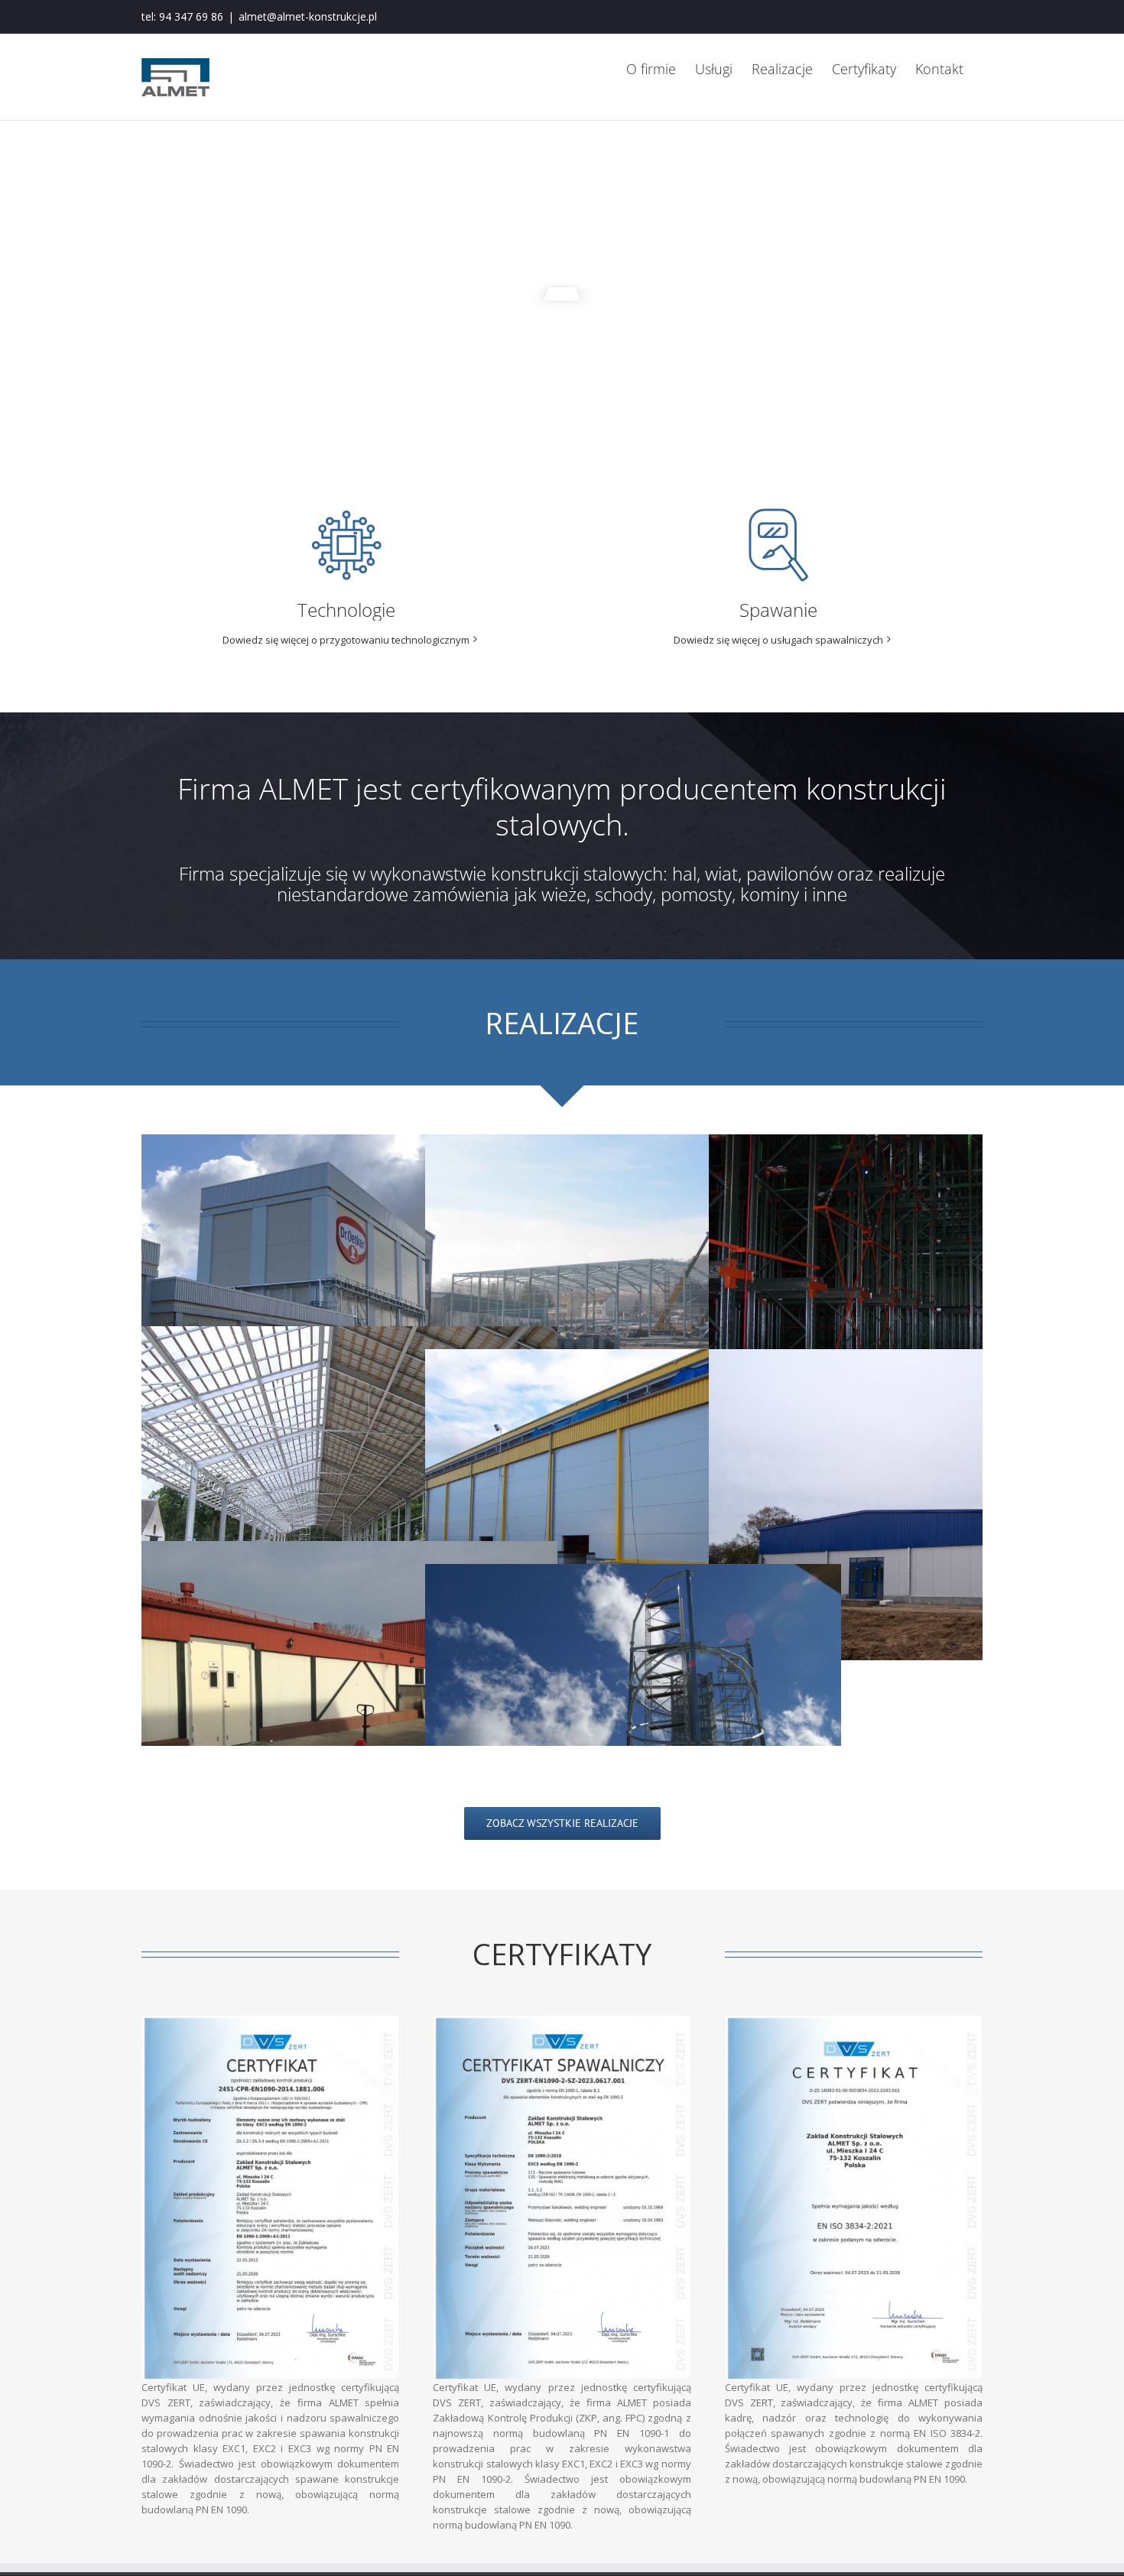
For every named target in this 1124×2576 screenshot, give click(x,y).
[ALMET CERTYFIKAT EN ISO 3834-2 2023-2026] (854, 2020)
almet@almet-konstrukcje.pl (308, 16)
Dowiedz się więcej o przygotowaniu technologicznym (346, 640)
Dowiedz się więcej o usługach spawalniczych (778, 640)
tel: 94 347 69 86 (182, 16)
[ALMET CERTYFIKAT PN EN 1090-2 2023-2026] (270, 2020)
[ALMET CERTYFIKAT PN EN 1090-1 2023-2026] (562, 2020)
